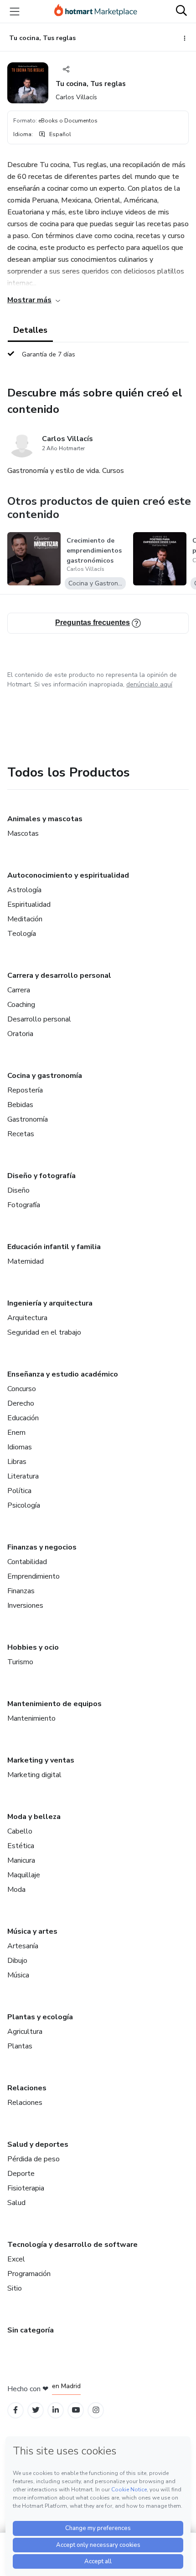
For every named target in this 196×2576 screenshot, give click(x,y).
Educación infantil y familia (54, 1247)
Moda (16, 1890)
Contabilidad (27, 1562)
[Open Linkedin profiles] (56, 2410)
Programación (29, 2274)
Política (19, 1491)
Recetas (21, 1134)
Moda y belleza (34, 1817)
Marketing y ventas (41, 1760)
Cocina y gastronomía (45, 1076)
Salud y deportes (38, 2144)
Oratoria (20, 1034)
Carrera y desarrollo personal (59, 976)
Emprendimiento (34, 1576)
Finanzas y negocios (42, 1547)
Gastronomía (28, 1119)
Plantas (20, 2046)
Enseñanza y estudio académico (63, 1374)
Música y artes (32, 1931)
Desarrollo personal (39, 1019)
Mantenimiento (31, 1718)
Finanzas (21, 1591)
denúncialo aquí (149, 684)
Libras (17, 1462)
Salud (16, 2203)
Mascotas (23, 833)
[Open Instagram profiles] (96, 2410)
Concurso (22, 1389)
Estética (21, 1846)
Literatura (23, 1476)
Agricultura (25, 2032)
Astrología (24, 890)
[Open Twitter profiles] (36, 2410)
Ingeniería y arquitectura (50, 1303)
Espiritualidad (29, 904)
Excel (16, 2259)
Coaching (21, 1005)
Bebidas (20, 1105)
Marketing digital (34, 1775)
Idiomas (20, 1447)
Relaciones (27, 2088)
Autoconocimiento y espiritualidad (68, 875)
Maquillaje (24, 1875)
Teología (22, 934)
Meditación (25, 919)
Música (18, 1975)
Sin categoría (31, 2330)
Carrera (19, 990)
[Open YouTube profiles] (76, 2410)
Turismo (20, 1662)
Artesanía (23, 1946)
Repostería (25, 1090)
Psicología (24, 1505)
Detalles (30, 330)
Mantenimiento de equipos (54, 1704)
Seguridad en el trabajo (44, 1332)
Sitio (15, 2288)
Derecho (21, 1403)
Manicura (21, 1860)
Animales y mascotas (45, 819)
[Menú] (15, 11)
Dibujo (17, 1961)
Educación (23, 1418)
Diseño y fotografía (41, 1176)
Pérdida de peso (34, 2159)
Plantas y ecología (40, 2017)
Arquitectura (27, 1318)
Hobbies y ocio (33, 1647)
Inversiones (25, 1606)
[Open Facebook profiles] (15, 2410)
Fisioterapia (26, 2188)
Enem (16, 1433)
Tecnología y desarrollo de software (72, 2245)
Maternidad (26, 1261)
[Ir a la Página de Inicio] (96, 11)
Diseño (18, 1190)
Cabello (20, 1831)
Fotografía (24, 1205)
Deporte (21, 2174)
